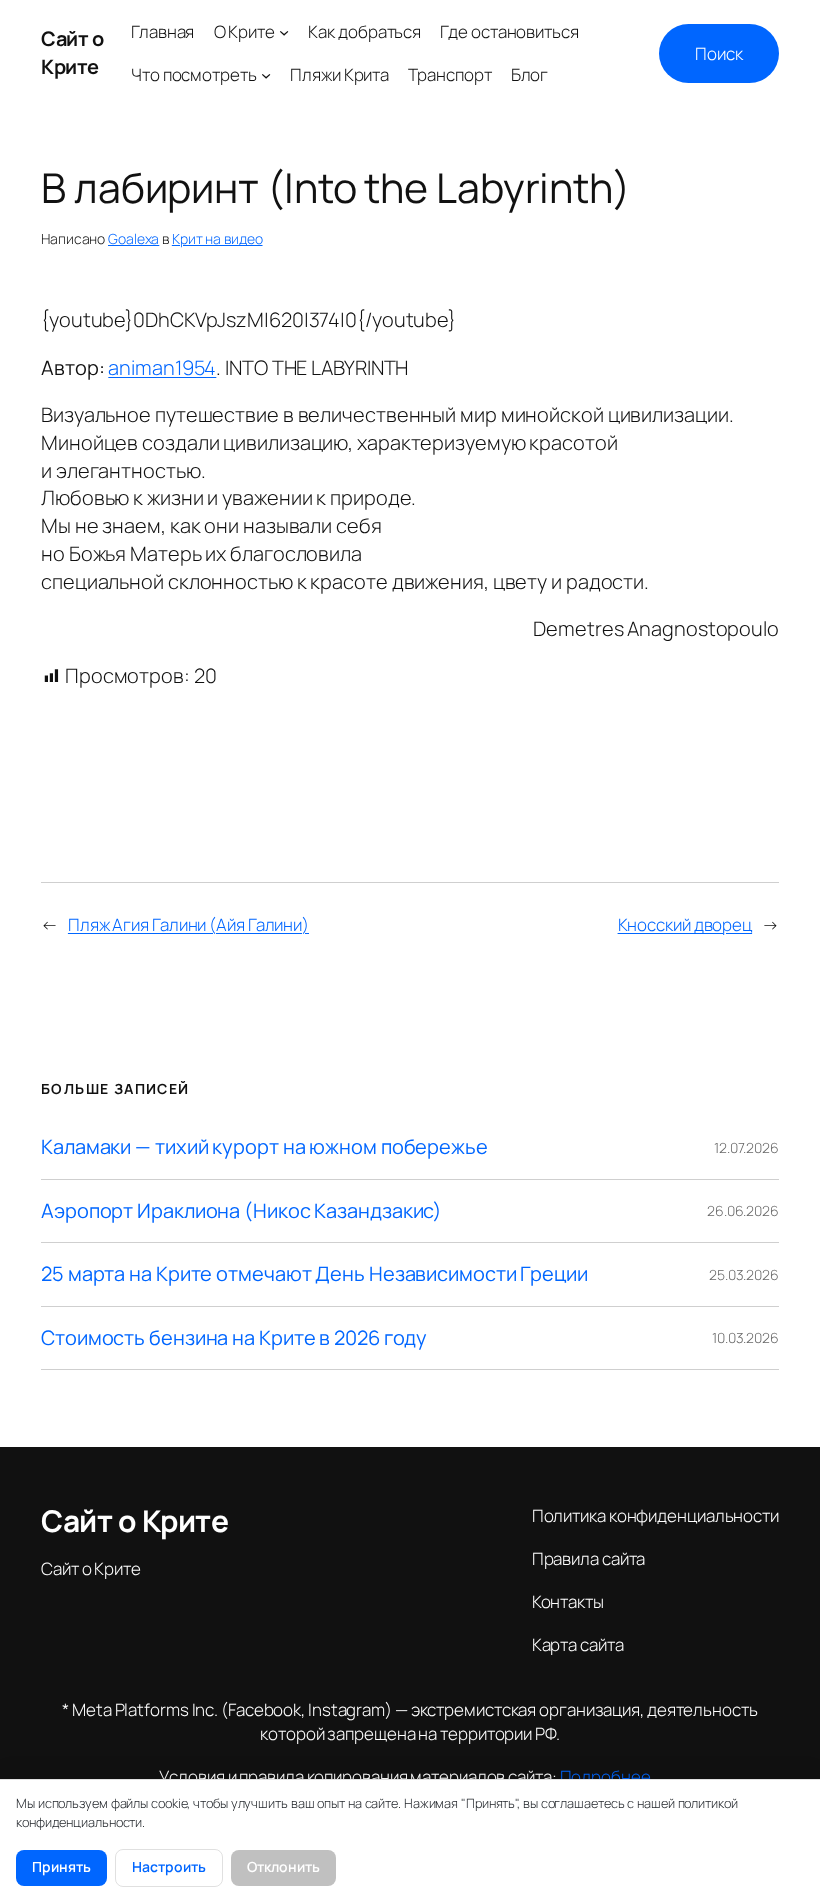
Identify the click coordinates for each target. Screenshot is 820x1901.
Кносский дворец (685, 924)
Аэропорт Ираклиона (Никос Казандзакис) (241, 1211)
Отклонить (283, 1866)
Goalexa (133, 238)
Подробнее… (610, 1776)
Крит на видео (217, 238)
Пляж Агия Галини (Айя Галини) (188, 924)
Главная (162, 31)
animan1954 (162, 367)
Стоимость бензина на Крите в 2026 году (234, 1338)
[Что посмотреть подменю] (266, 75)
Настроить (169, 1866)
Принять (61, 1866)
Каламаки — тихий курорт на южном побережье (264, 1147)
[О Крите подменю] (284, 32)
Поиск (719, 53)
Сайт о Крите (72, 52)
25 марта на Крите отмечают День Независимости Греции (314, 1274)
